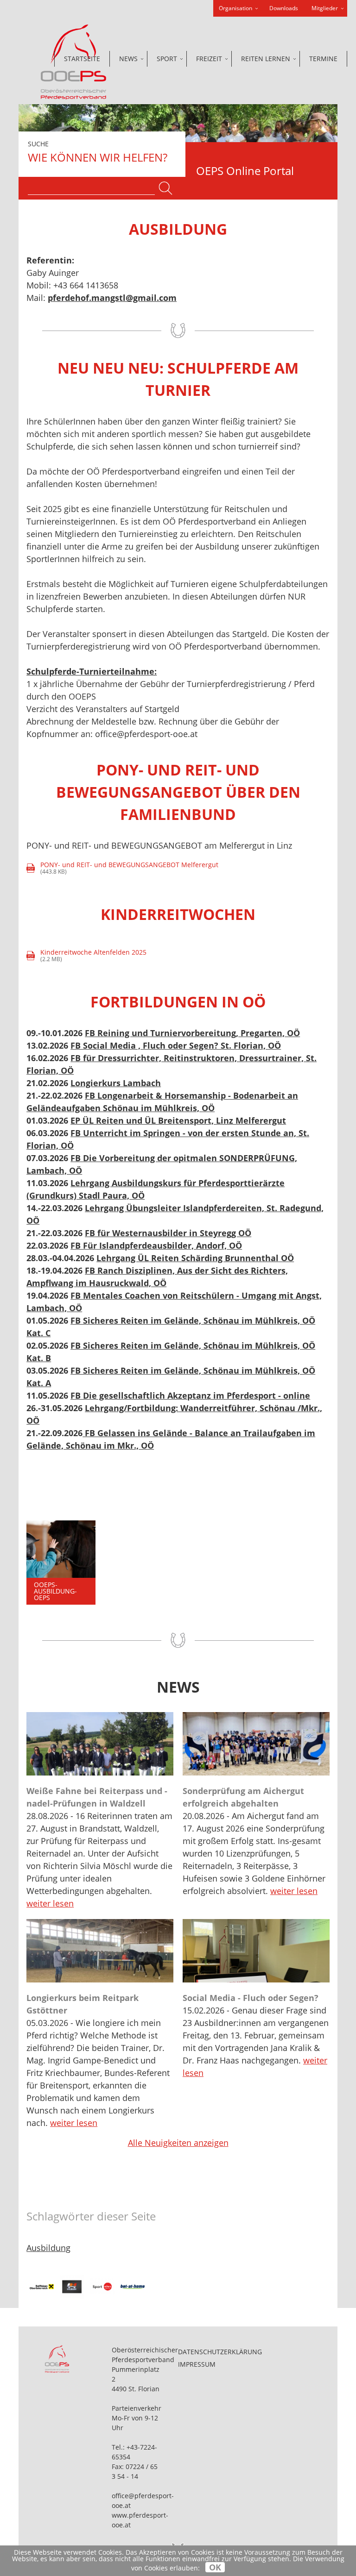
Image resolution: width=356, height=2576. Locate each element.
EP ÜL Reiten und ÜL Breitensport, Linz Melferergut (178, 1120)
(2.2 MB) (87, 956)
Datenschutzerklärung (220, 2352)
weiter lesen (50, 1903)
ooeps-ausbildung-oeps (55, 1591)
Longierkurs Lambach (116, 1083)
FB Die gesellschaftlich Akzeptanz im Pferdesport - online (190, 1395)
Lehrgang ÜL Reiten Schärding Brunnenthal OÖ (195, 1258)
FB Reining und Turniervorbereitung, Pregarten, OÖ (192, 1033)
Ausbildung (48, 2248)
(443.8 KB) (123, 868)
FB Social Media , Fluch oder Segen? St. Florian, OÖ (176, 1045)
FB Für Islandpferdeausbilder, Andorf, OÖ (156, 1245)
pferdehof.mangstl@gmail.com (112, 298)
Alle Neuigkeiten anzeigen (178, 2143)
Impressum (197, 2364)
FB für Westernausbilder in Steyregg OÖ (168, 1233)
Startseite (82, 59)
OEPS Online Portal (245, 171)
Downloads (284, 8)
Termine (323, 59)
